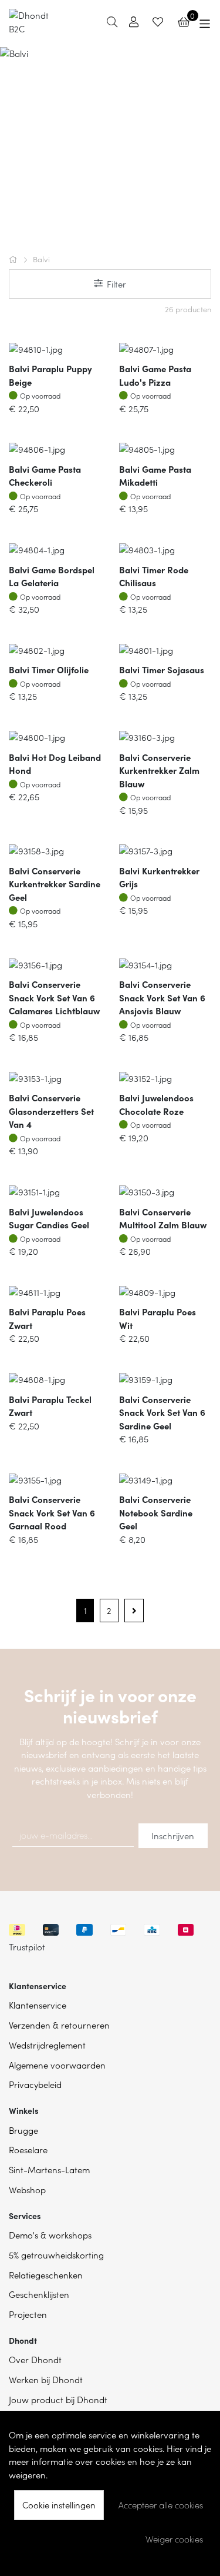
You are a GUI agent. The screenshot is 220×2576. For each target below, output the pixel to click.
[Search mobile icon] (112, 21)
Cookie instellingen (59, 2505)
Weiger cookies (174, 2539)
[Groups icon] (205, 22)
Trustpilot (27, 1947)
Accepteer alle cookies (161, 2505)
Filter (116, 284)
